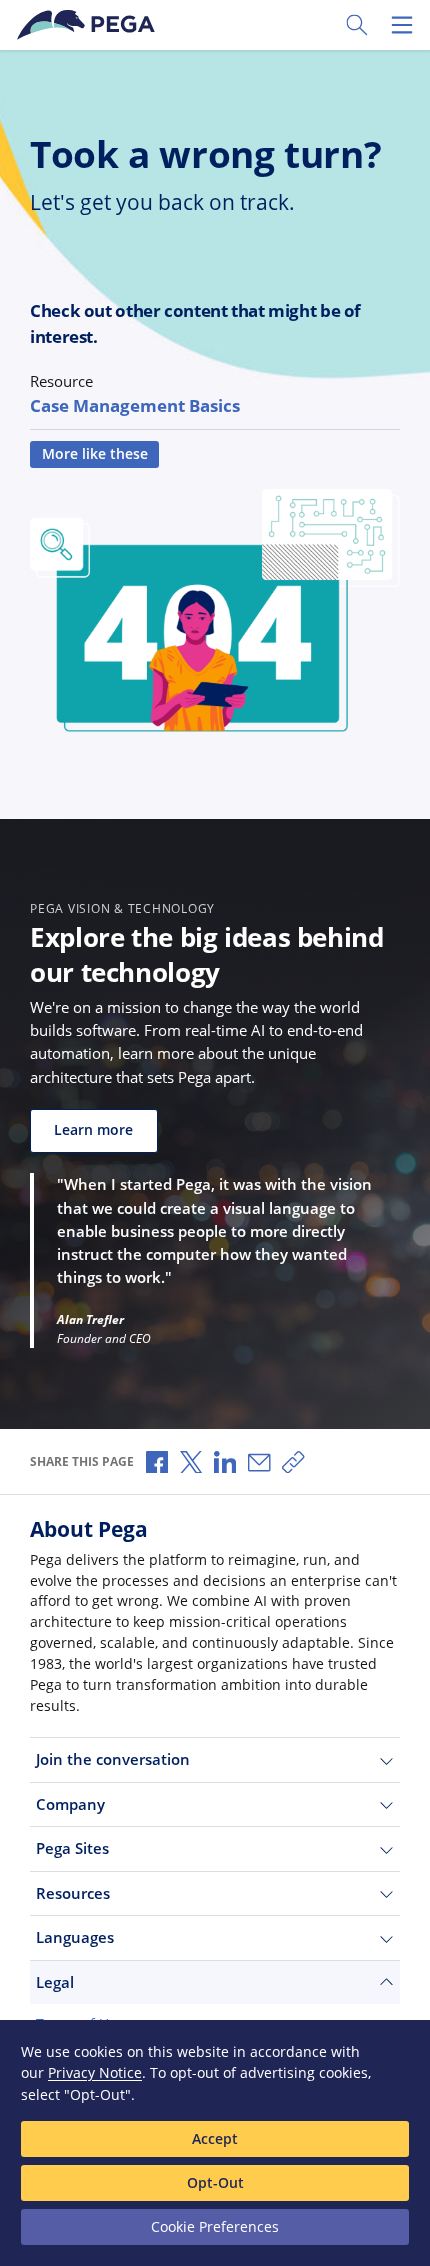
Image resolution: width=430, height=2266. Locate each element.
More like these (95, 454)
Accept (215, 2138)
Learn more (93, 1130)
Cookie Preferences (215, 2226)
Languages (75, 1937)
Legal (55, 1982)
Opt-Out (215, 2182)
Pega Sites (72, 1848)
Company (70, 1804)
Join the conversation (113, 1759)
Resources (73, 1893)
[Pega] (89, 25)
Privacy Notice (95, 2072)
